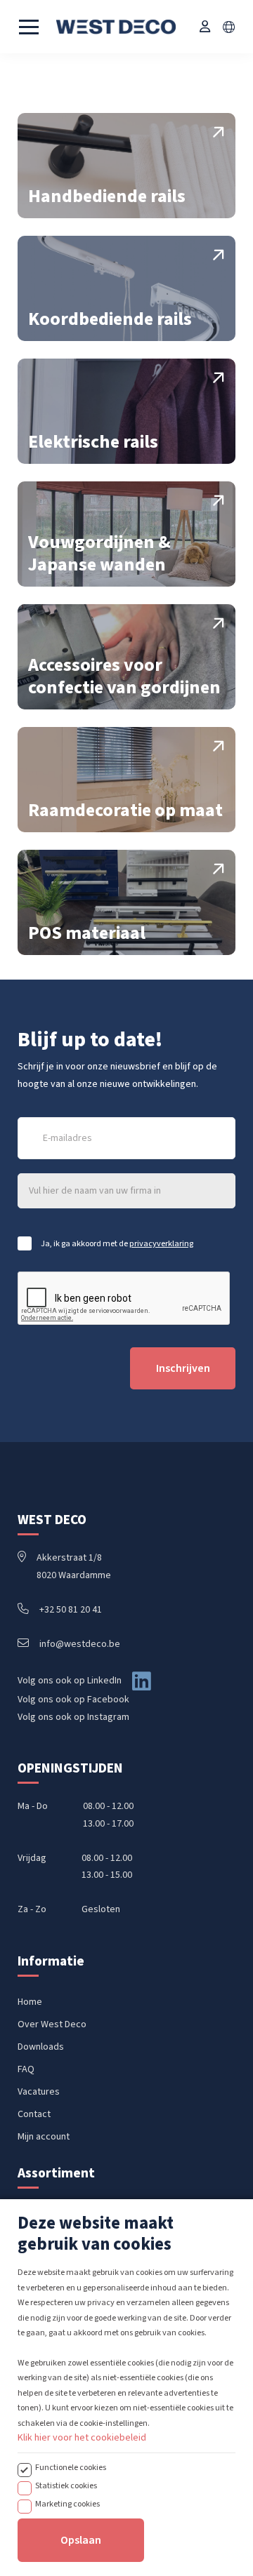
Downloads (41, 2047)
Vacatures (39, 2092)
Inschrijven (183, 1368)
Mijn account (44, 2137)
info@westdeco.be (80, 1644)
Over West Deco (52, 2024)
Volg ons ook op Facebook (73, 1700)
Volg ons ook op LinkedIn (70, 1681)
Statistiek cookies (66, 2485)
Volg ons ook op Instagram (73, 1717)
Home (30, 2002)
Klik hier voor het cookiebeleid (82, 2438)
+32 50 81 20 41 (71, 1610)
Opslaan (81, 2540)
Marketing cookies (67, 2504)
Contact (34, 2114)
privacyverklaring (161, 1243)
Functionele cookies (71, 2467)
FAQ (26, 2069)
